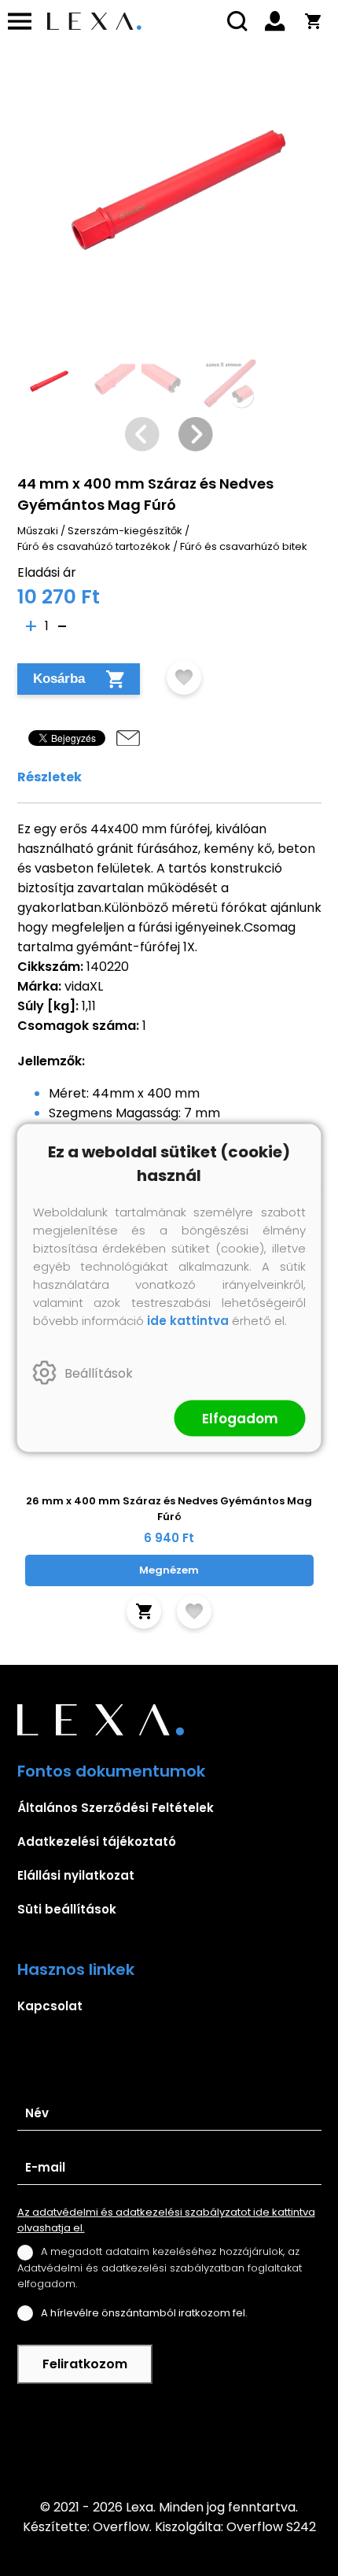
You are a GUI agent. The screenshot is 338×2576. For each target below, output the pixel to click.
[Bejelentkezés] (275, 21)
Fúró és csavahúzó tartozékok (94, 546)
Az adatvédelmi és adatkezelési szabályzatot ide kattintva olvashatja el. (166, 2220)
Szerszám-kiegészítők (125, 531)
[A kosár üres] (313, 21)
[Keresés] (237, 21)
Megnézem (169, 1570)
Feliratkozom (85, 2364)
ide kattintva (188, 1321)
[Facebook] (169, 2441)
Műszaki (38, 531)
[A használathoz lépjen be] (184, 677)
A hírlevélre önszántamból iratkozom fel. (144, 2313)
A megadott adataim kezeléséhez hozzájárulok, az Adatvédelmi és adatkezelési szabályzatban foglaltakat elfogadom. (160, 2267)
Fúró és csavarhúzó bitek (244, 546)
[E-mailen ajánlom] (128, 738)
